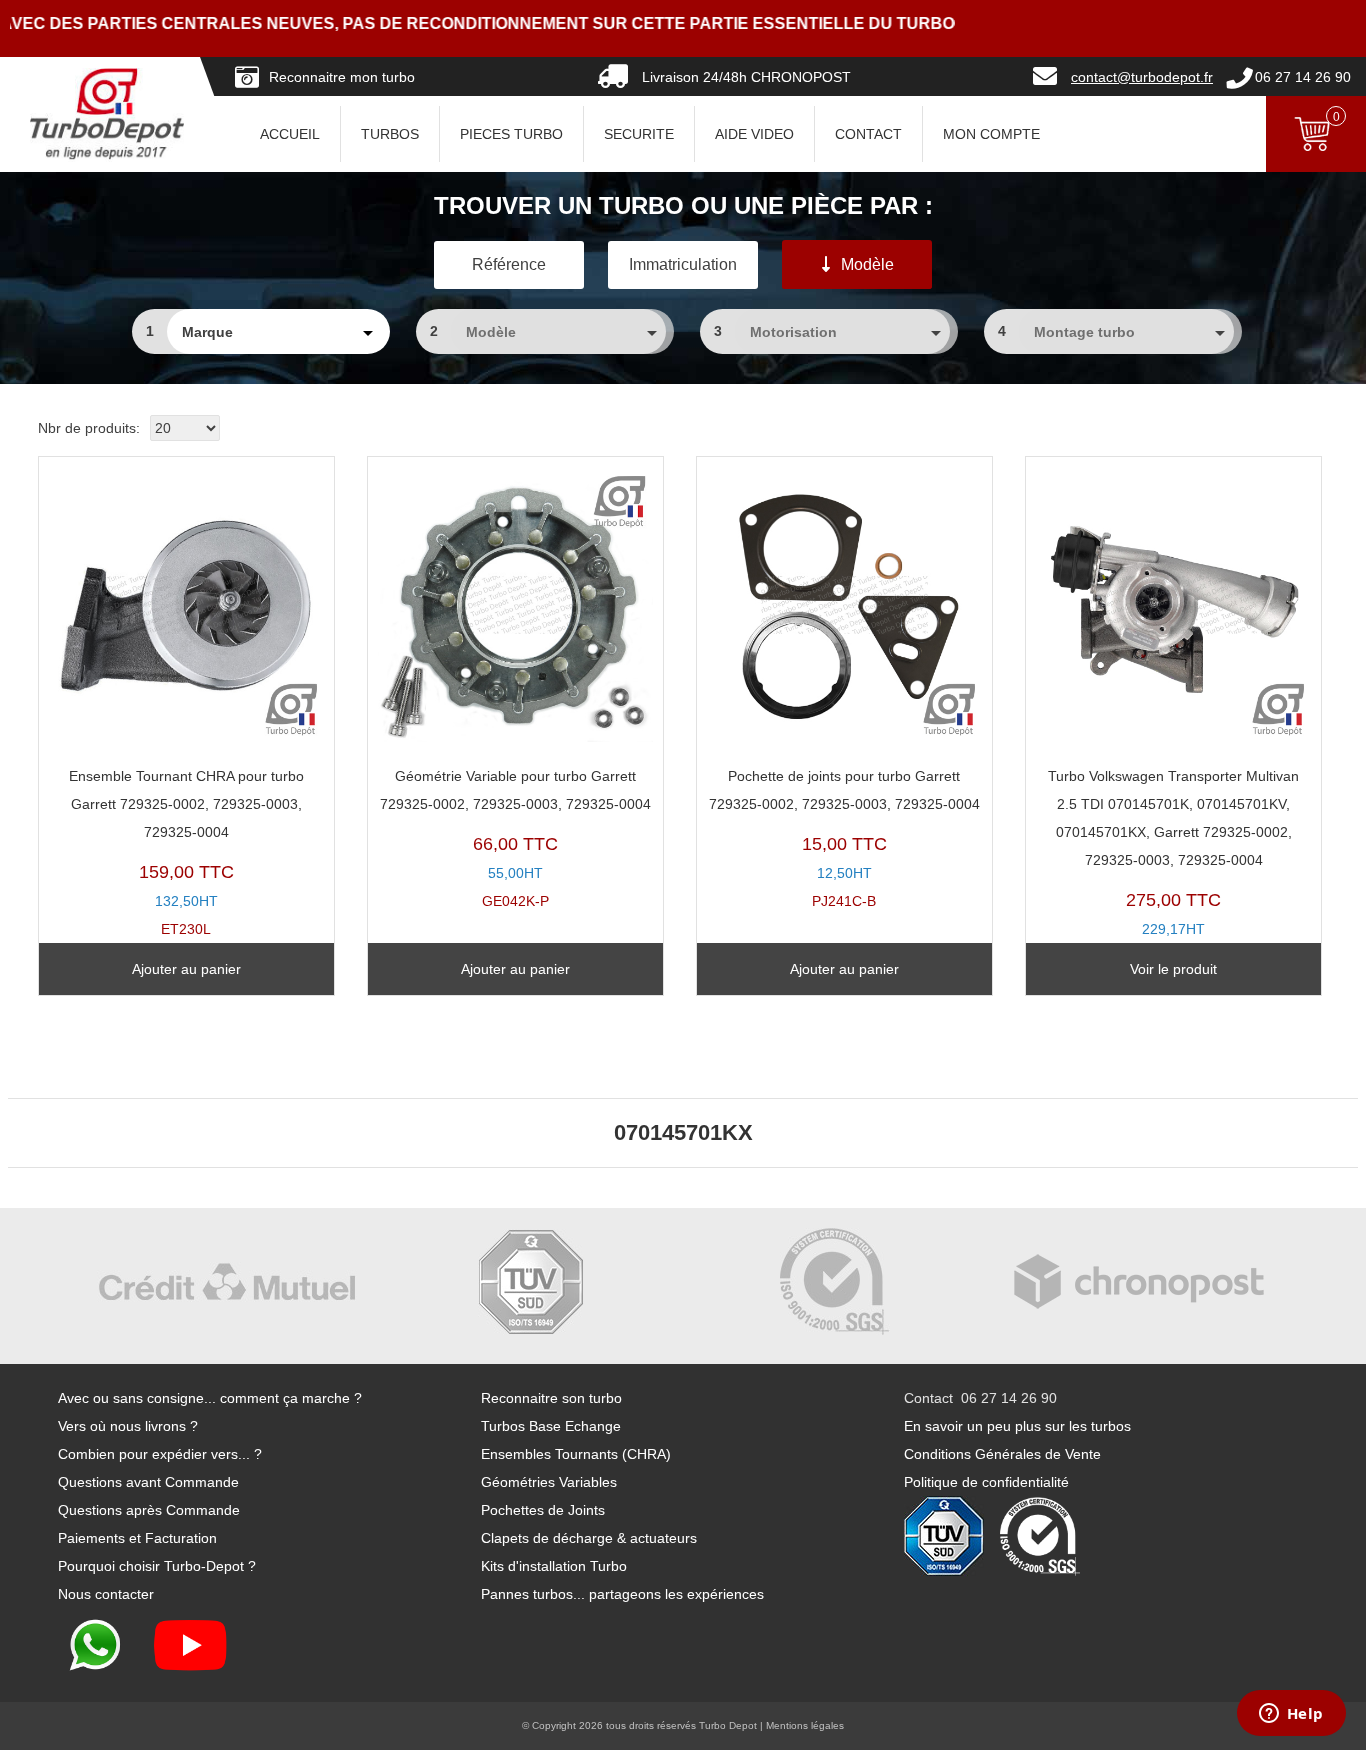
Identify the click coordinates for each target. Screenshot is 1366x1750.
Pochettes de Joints (543, 1510)
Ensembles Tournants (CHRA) (576, 1454)
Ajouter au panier (186, 969)
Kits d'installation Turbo (554, 1566)
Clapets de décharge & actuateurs (589, 1538)
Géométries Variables (549, 1482)
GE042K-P (515, 838)
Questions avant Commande (148, 1482)
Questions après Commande (149, 1510)
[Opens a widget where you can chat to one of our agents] (1291, 1715)
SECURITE (639, 134)
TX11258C (1173, 866)
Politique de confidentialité (986, 1482)
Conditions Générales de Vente (1002, 1454)
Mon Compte (991, 134)
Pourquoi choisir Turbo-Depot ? (157, 1566)
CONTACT (868, 134)
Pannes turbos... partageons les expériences (622, 1594)
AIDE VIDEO (754, 134)
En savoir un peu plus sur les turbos (1017, 1426)
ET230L (186, 852)
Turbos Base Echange (551, 1426)
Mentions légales (805, 1725)
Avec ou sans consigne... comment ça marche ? (210, 1398)
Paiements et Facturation (137, 1538)
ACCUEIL (290, 134)
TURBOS (390, 134)
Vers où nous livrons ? (128, 1426)
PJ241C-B (844, 838)
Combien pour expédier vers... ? (160, 1454)
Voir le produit (1173, 969)
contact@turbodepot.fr (1142, 77)
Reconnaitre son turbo (551, 1398)
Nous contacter (106, 1594)
